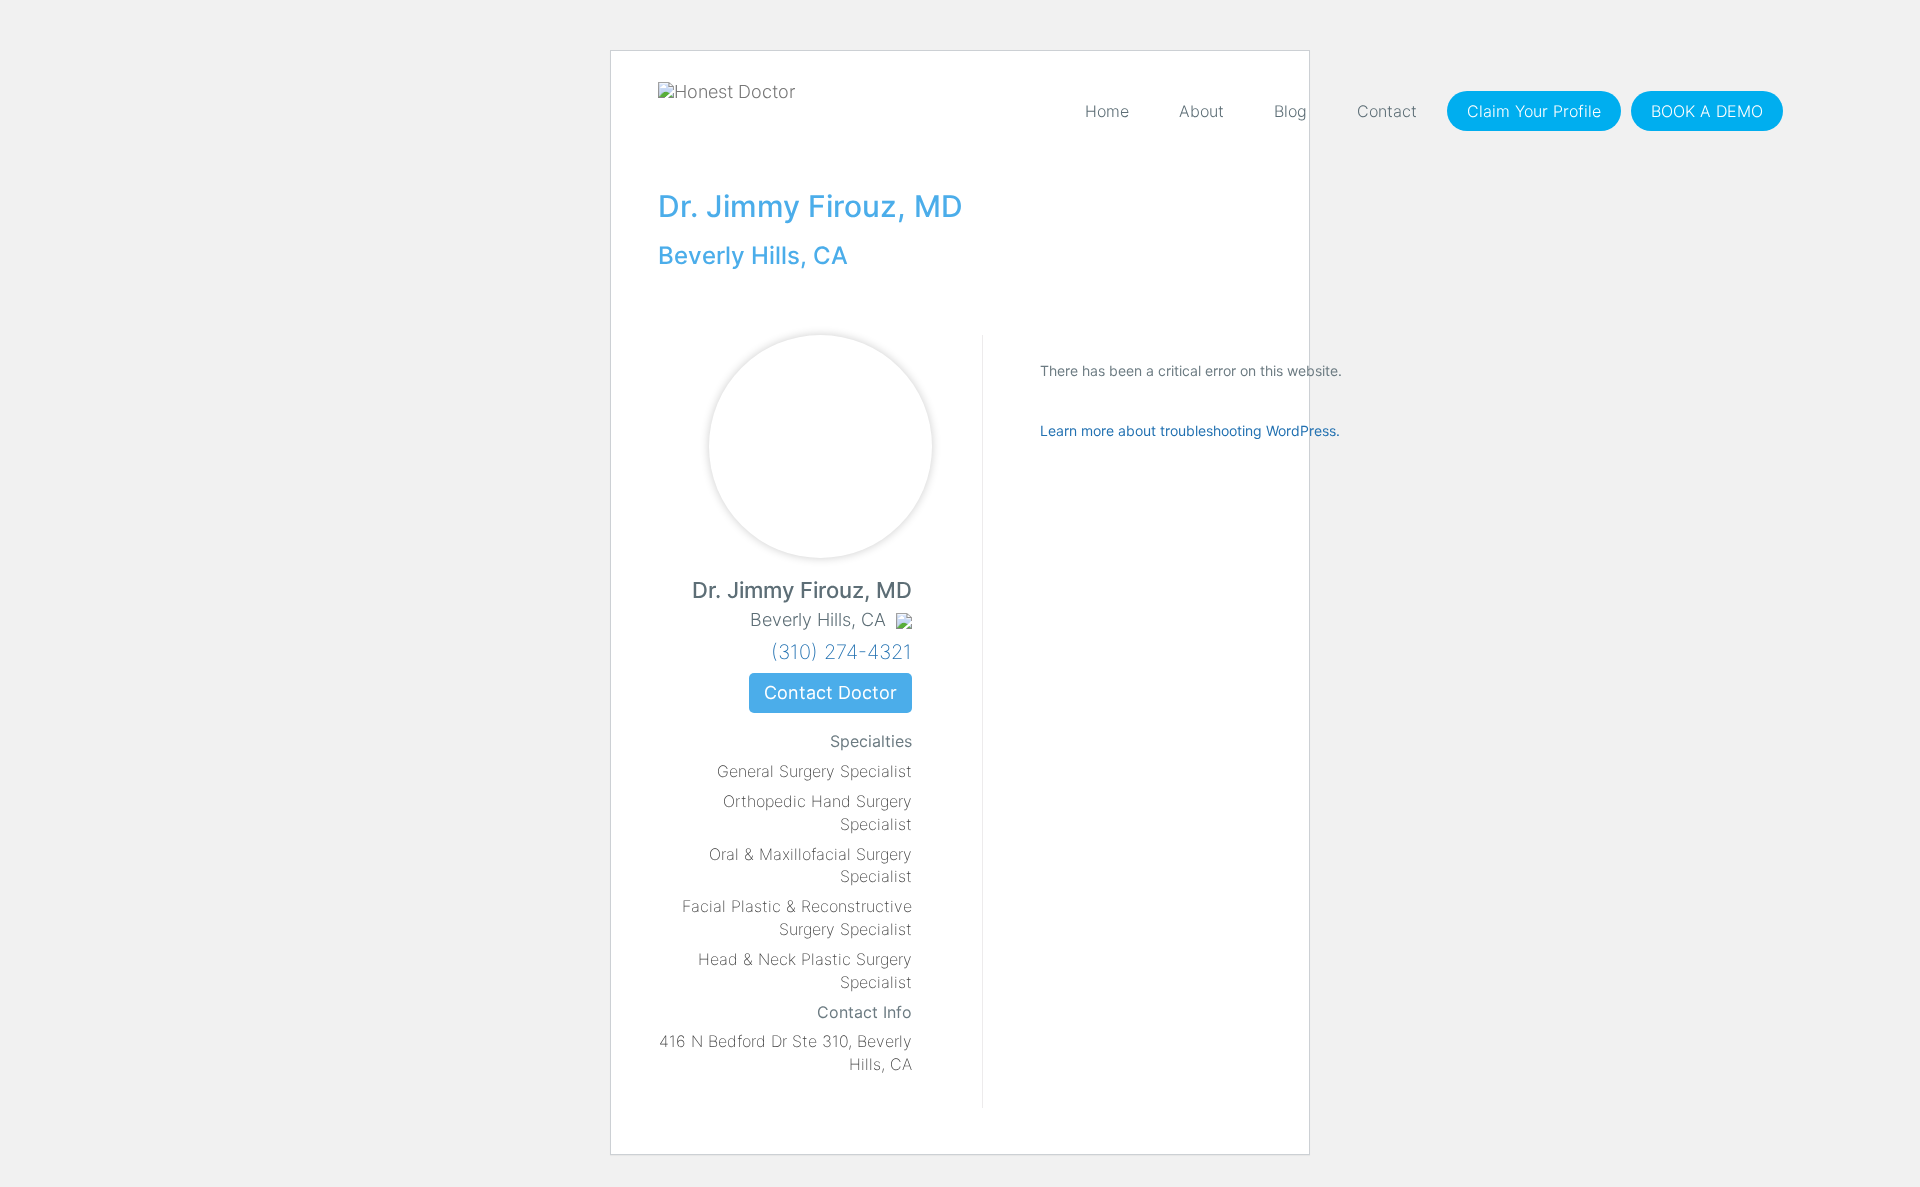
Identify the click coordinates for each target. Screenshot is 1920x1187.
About (1201, 111)
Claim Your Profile (1534, 111)
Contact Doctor (830, 692)
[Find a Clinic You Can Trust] (726, 92)
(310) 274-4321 (841, 652)
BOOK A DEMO (1707, 111)
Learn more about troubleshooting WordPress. (1190, 430)
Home (1107, 111)
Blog (1290, 111)
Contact (1387, 111)
